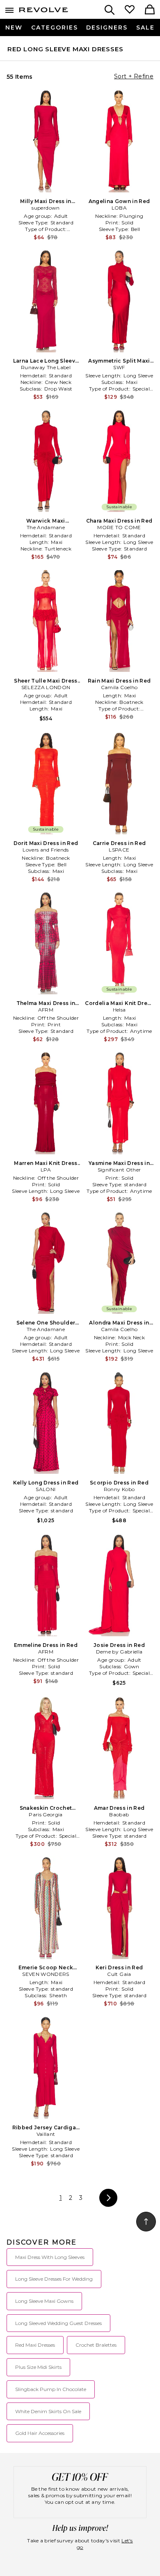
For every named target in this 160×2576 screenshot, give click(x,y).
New (14, 27)
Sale (145, 27)
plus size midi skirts (38, 2367)
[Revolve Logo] (43, 11)
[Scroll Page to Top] (146, 2222)
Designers (107, 27)
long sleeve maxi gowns (44, 2301)
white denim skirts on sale (48, 2411)
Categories (55, 27)
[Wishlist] (130, 10)
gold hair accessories (40, 2433)
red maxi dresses (35, 2345)
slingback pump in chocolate (51, 2389)
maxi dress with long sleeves (50, 2257)
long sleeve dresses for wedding (54, 2279)
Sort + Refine (134, 76)
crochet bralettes (96, 2345)
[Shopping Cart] (150, 10)
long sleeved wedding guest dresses (58, 2323)
